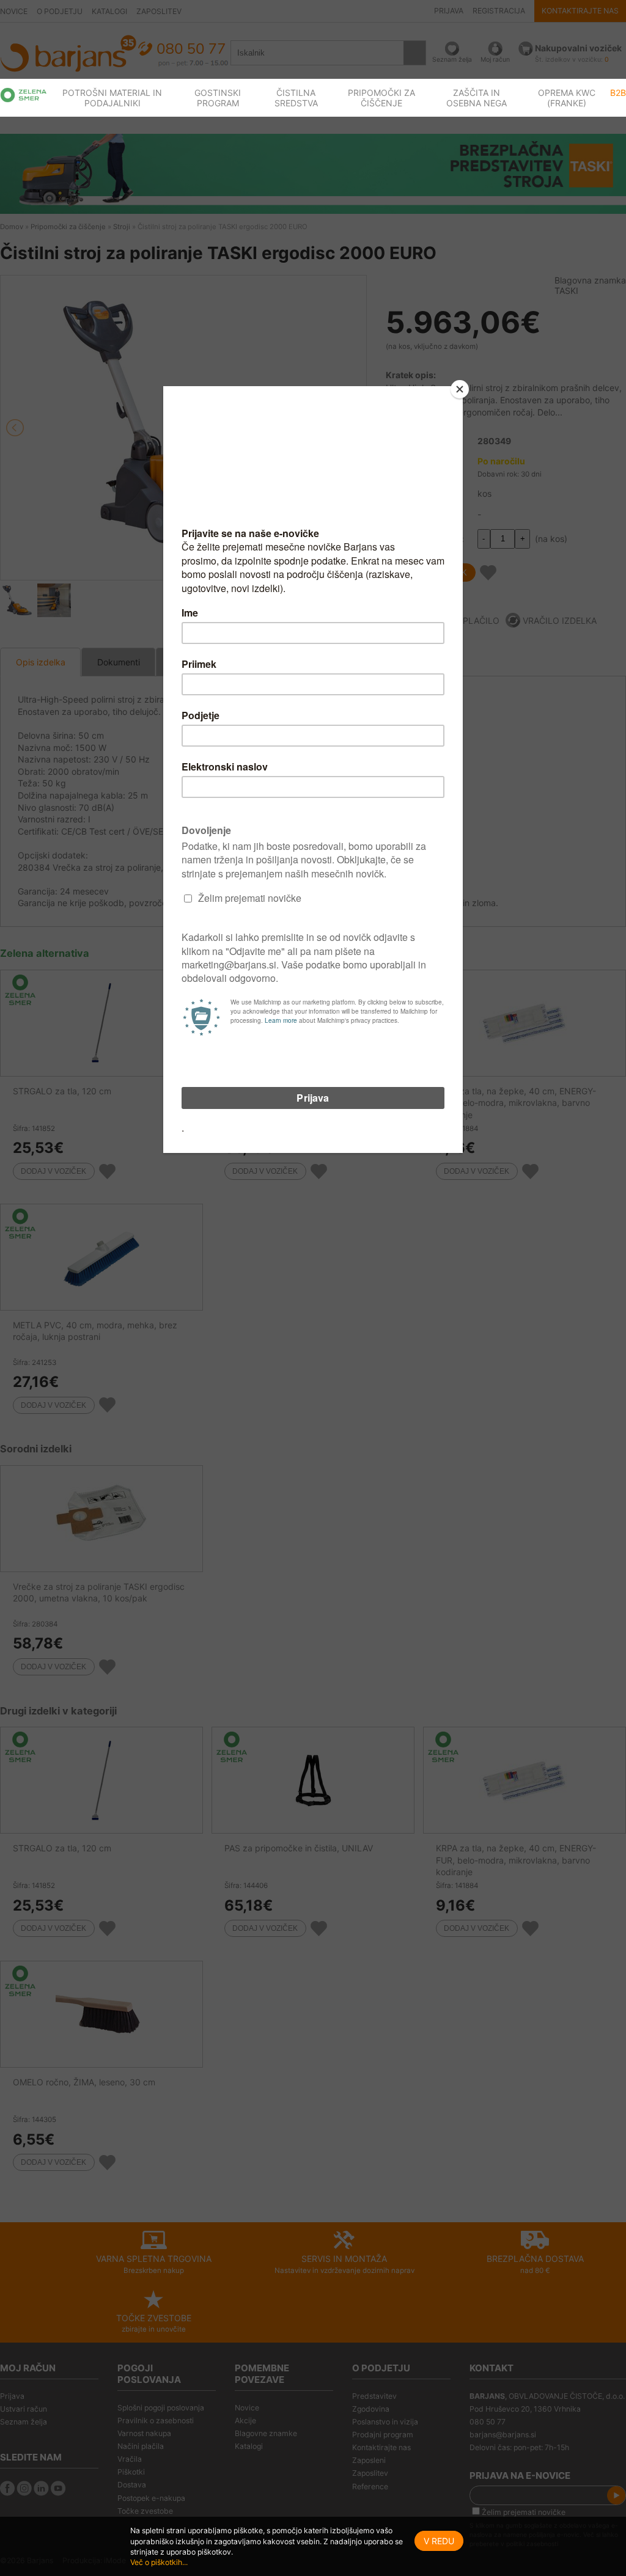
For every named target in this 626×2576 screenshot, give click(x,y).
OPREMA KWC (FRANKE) (567, 98)
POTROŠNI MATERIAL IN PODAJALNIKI (112, 98)
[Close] (460, 389)
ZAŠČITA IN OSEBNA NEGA (477, 98)
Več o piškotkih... (159, 2562)
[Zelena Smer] (24, 95)
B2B (618, 93)
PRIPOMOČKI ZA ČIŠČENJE (381, 98)
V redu (439, 2541)
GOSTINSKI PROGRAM (218, 98)
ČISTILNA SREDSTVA (296, 98)
